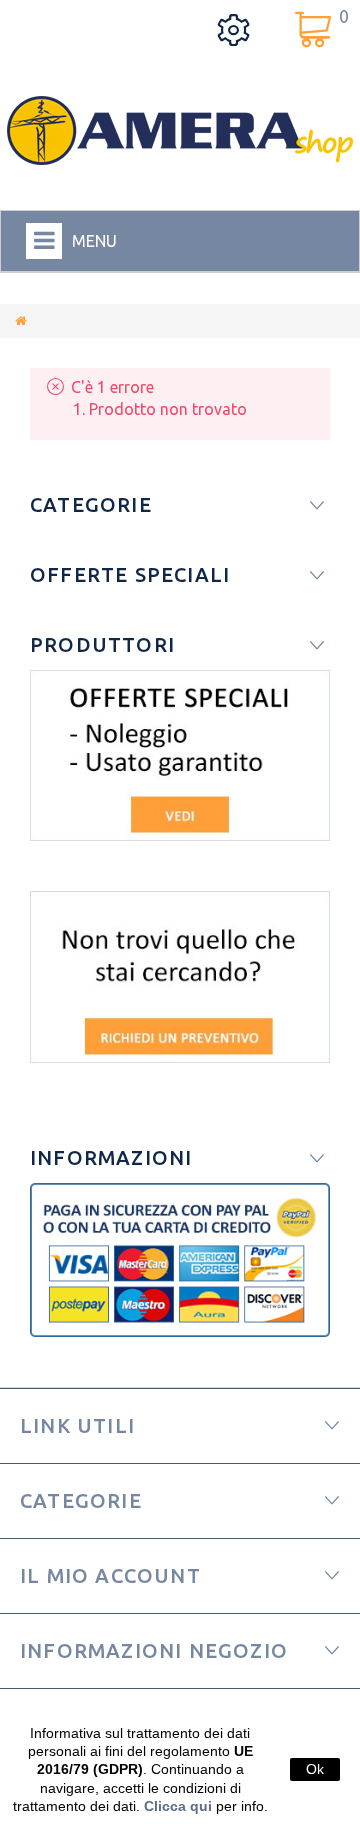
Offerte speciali (130, 574)
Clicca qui (178, 1806)
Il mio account (110, 1575)
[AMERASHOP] (180, 130)
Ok (315, 1769)
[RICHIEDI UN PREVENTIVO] (180, 976)
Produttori (102, 644)
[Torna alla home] (20, 320)
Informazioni (111, 1157)
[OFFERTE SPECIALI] (180, 755)
